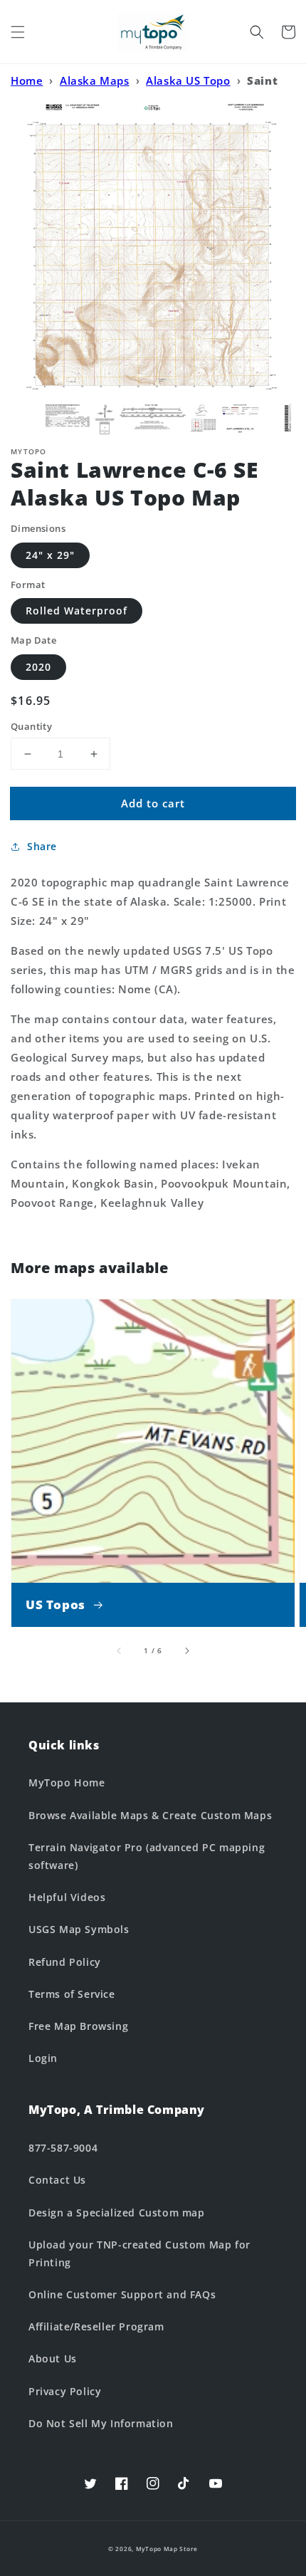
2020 (38, 667)
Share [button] (42, 846)
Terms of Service (72, 1994)
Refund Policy (65, 1962)
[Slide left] (120, 1650)
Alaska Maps (95, 80)
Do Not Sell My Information (101, 2423)
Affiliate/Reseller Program (96, 2326)
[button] (18, 32)
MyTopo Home (67, 1782)
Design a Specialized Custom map (117, 2213)
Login (43, 2058)
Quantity (31, 726)
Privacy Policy (65, 2391)
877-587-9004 (63, 2148)
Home (27, 80)
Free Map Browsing (78, 2026)
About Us (53, 2358)
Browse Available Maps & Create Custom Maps (150, 1815)
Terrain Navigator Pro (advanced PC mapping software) (147, 1856)
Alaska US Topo (188, 80)
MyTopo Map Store (167, 2549)
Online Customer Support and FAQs (122, 2294)
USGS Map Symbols (79, 1929)
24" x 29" (50, 555)
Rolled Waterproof (76, 611)
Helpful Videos (67, 1897)
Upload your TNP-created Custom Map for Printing (139, 2253)
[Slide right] (186, 1650)
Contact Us (57, 2180)
